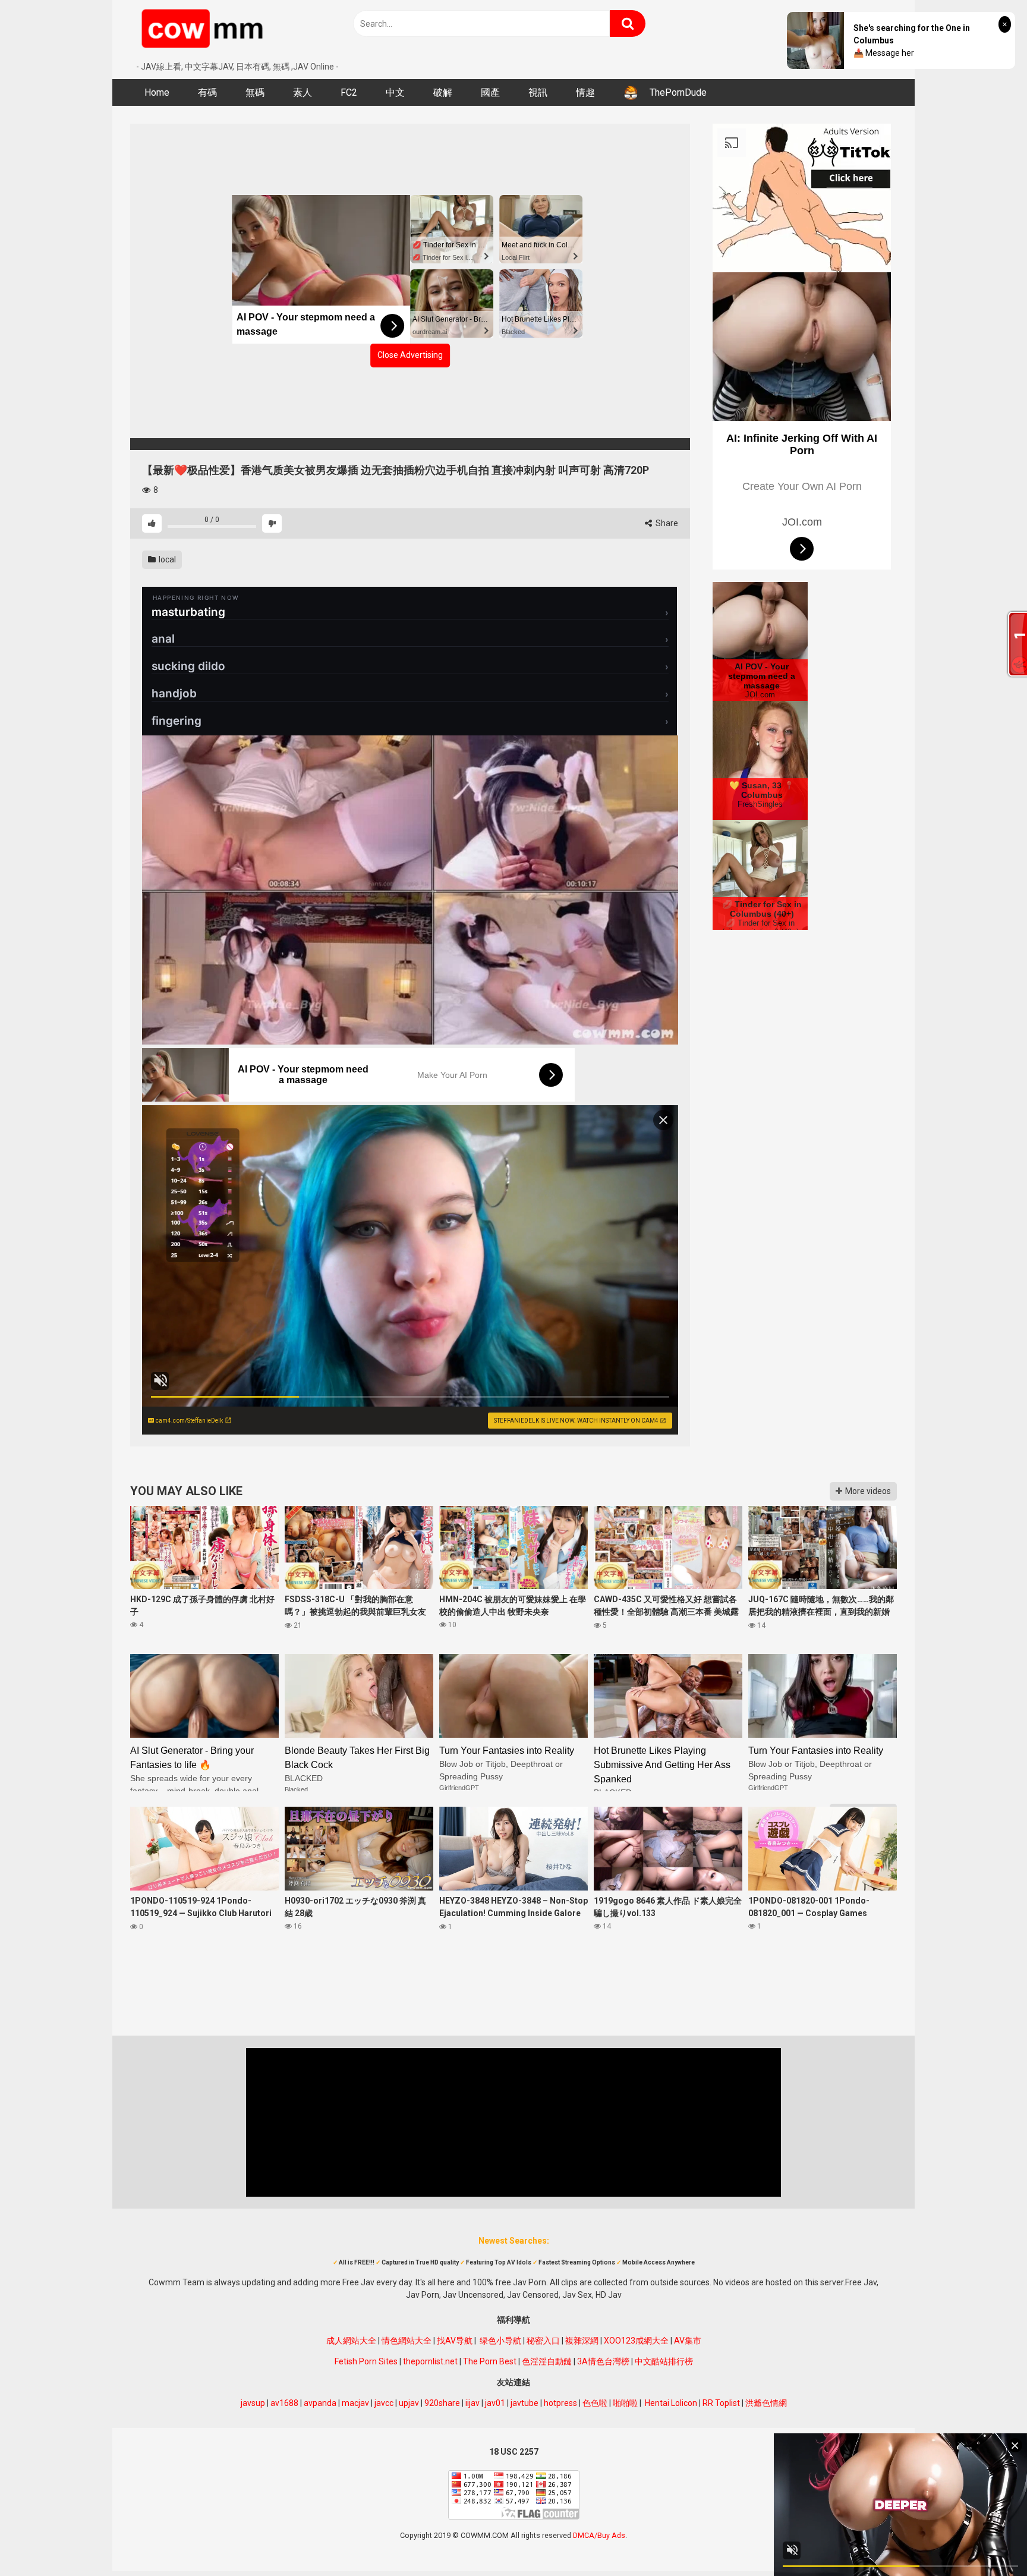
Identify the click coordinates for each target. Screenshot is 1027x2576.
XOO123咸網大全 (636, 2341)
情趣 (585, 92)
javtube (524, 2403)
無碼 (255, 92)
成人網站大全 (351, 2341)
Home (157, 92)
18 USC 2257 (514, 2452)
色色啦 (595, 2403)
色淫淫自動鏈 (547, 2361)
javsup (253, 2403)
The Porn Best (490, 2361)
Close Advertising (410, 355)
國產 (490, 92)
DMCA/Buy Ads (599, 2535)
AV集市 (688, 2341)
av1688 (284, 2403)
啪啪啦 (625, 2403)
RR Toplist (721, 2403)
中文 (395, 92)
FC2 (349, 92)
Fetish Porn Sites (366, 2361)
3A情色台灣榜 (603, 2361)
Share (666, 523)
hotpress (560, 2403)
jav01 (495, 2403)
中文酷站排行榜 (664, 2361)
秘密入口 (543, 2341)
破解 (443, 92)
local (166, 559)
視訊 (538, 92)
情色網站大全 (407, 2341)
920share (442, 2403)
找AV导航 (455, 2341)
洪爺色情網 (766, 2403)
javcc (384, 2403)
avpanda (320, 2403)
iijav (472, 2403)
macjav (355, 2403)
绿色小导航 (500, 2341)
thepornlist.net (430, 2361)
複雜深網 (582, 2341)
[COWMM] (204, 30)
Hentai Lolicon (671, 2403)
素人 (303, 92)
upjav (409, 2403)
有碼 (207, 92)
